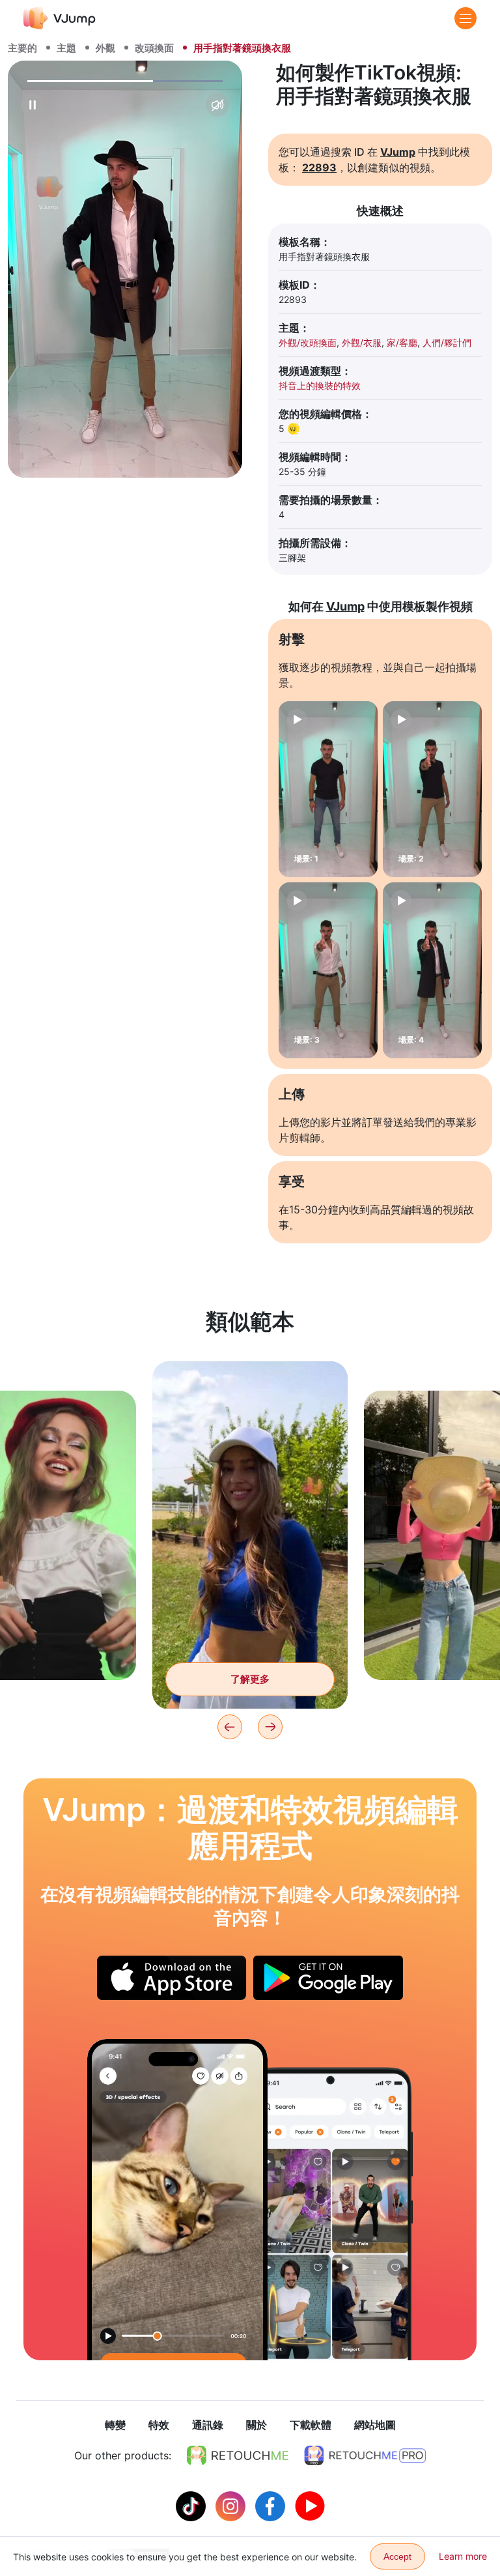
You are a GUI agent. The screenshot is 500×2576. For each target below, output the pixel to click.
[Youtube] (310, 2505)
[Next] (270, 1727)
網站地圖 (375, 2425)
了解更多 (250, 1679)
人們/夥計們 (447, 342)
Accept (397, 2556)
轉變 (115, 2425)
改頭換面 (154, 48)
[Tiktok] (192, 2505)
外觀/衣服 (362, 342)
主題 (66, 48)
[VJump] (60, 18)
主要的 (22, 48)
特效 (159, 2425)
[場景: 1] (328, 789)
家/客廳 (402, 342)
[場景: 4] (432, 970)
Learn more (463, 2556)
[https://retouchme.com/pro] (365, 2455)
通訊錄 (208, 2425)
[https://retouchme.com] (238, 2455)
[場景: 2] (432, 789)
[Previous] (230, 1727)
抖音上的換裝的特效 (320, 385)
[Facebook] (272, 2505)
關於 (257, 2425)
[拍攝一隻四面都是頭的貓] (177, 2200)
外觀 (105, 48)
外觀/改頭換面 (308, 342)
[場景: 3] (328, 970)
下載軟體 (311, 2425)
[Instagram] (232, 2505)
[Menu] (465, 18)
